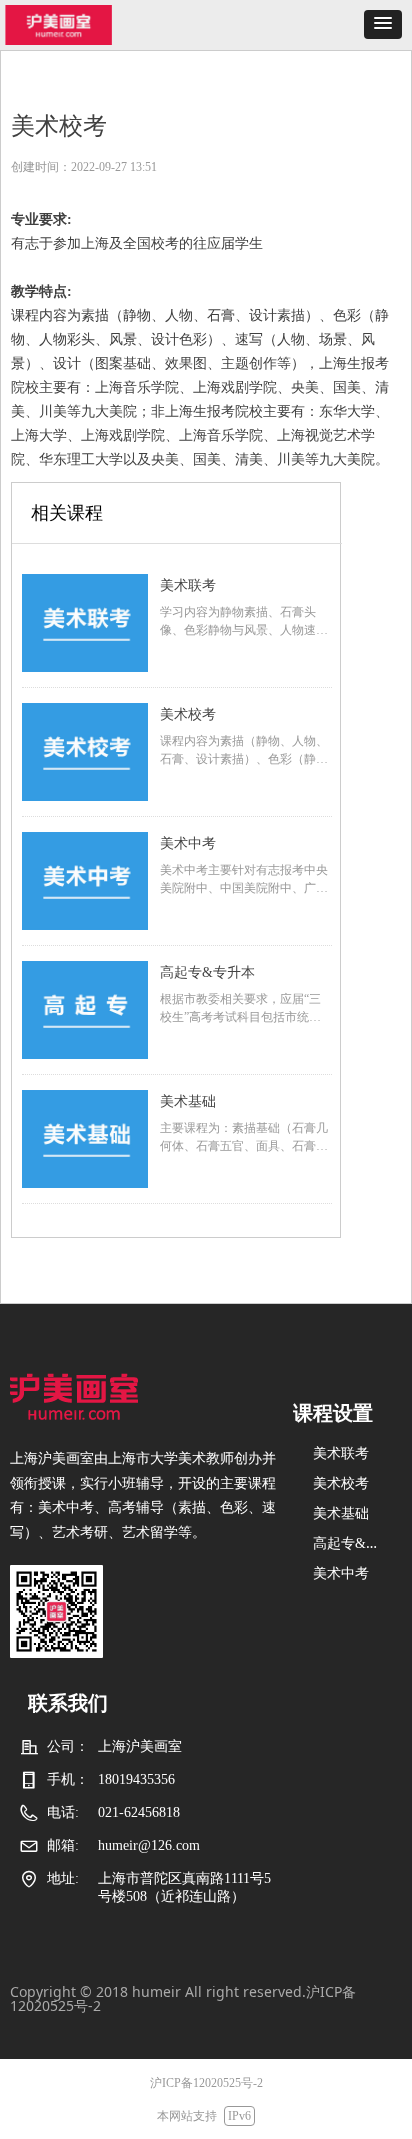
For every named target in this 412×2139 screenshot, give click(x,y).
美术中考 (188, 843)
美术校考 (188, 714)
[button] (383, 24)
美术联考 (188, 585)
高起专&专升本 (207, 972)
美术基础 (188, 1101)
